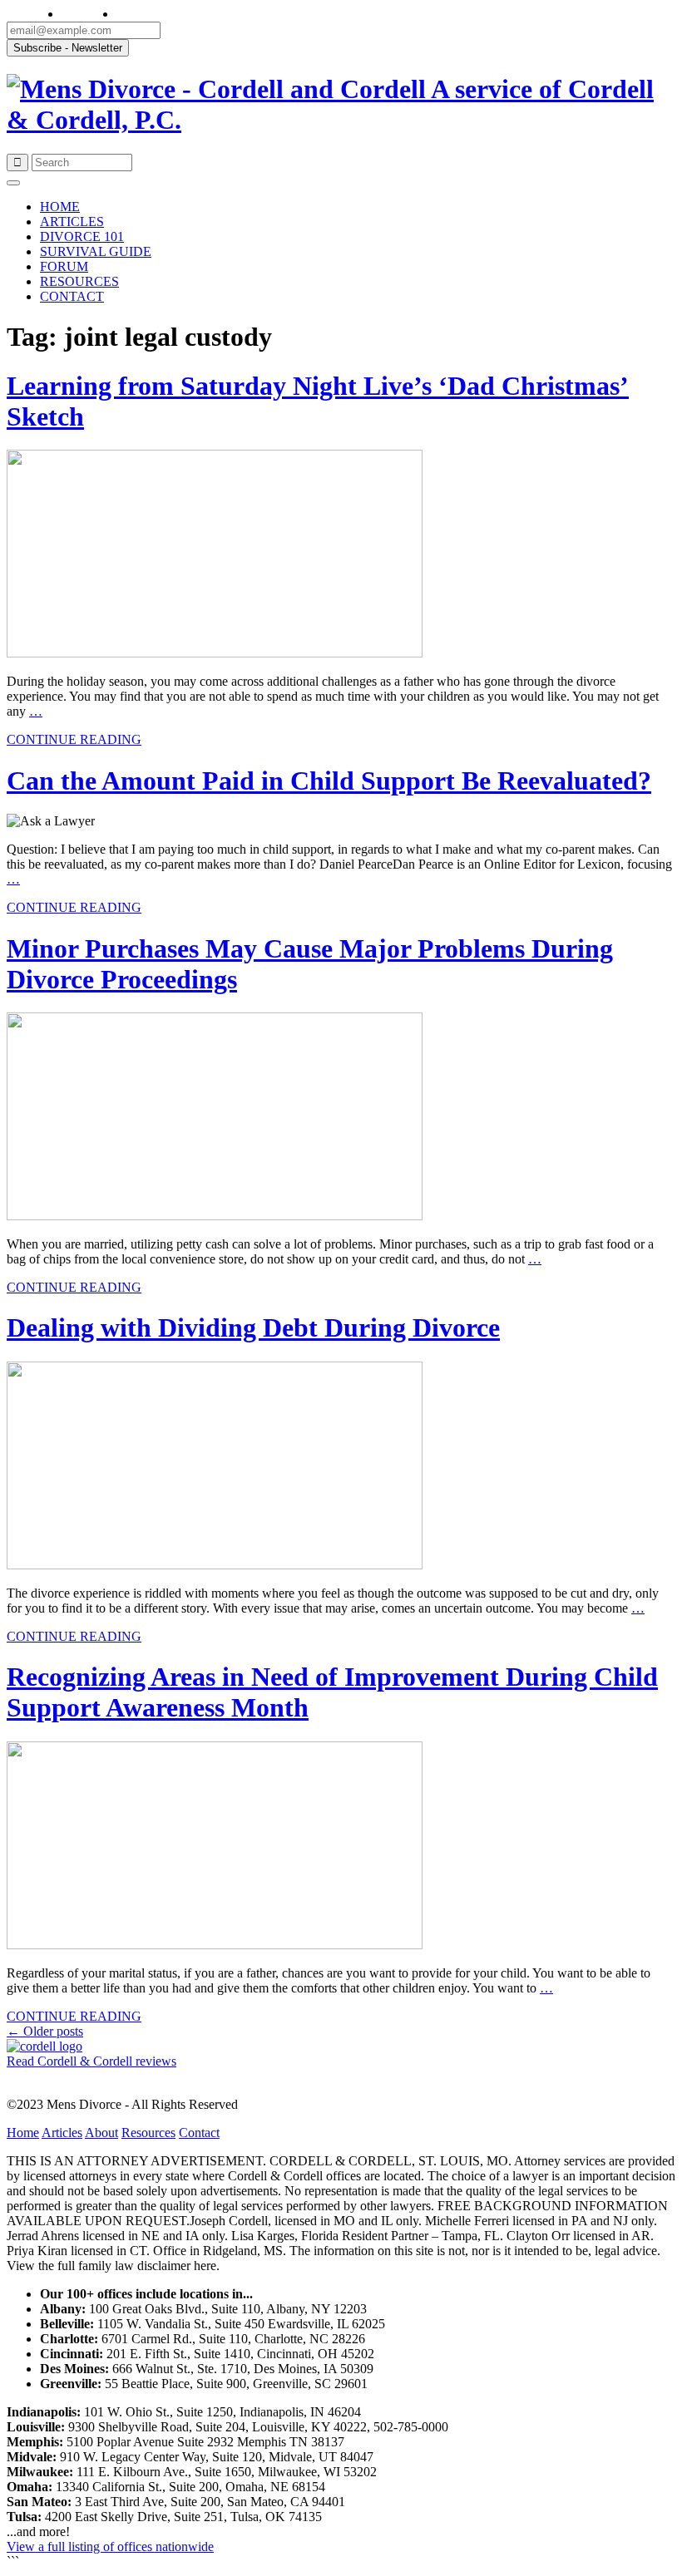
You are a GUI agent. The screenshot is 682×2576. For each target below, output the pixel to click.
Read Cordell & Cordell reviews (91, 2061)
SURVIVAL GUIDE (96, 251)
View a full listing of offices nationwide (110, 2546)
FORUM (64, 266)
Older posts (45, 2031)
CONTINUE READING (74, 739)
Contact (199, 2133)
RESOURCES (79, 281)
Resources (148, 2133)
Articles (62, 2133)
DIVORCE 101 (82, 236)
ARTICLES (72, 222)
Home (23, 2133)
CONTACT (72, 296)
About (101, 2133)
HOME (60, 207)
